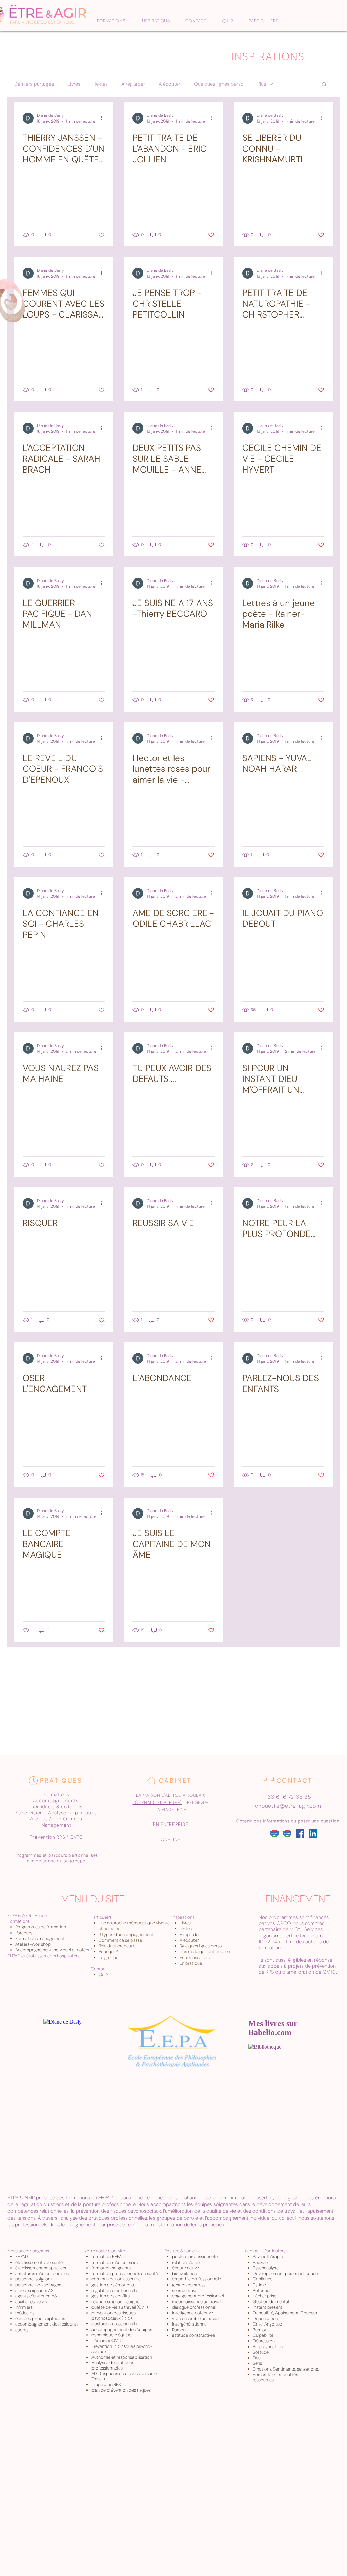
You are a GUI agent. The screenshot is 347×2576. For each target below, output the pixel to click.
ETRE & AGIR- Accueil (28, 1915)
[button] (324, 85)
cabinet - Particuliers (265, 2251)
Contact (99, 1969)
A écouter (169, 84)
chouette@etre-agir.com (288, 1806)
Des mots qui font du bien (205, 1952)
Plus (262, 84)
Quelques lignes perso (219, 84)
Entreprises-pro (195, 1957)
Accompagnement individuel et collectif (54, 1950)
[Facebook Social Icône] (300, 1833)
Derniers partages (34, 84)
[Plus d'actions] (104, 118)
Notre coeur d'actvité (104, 2251)
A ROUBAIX (194, 1795)
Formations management (40, 1938)
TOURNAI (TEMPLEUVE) (157, 1802)
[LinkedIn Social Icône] (313, 1833)
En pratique (191, 1963)
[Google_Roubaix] (274, 1833)
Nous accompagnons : (29, 2251)
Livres (74, 84)
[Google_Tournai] (287, 1833)
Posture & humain (181, 2251)
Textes (101, 84)
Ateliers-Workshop (33, 1944)
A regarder (133, 84)
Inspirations (183, 1917)
